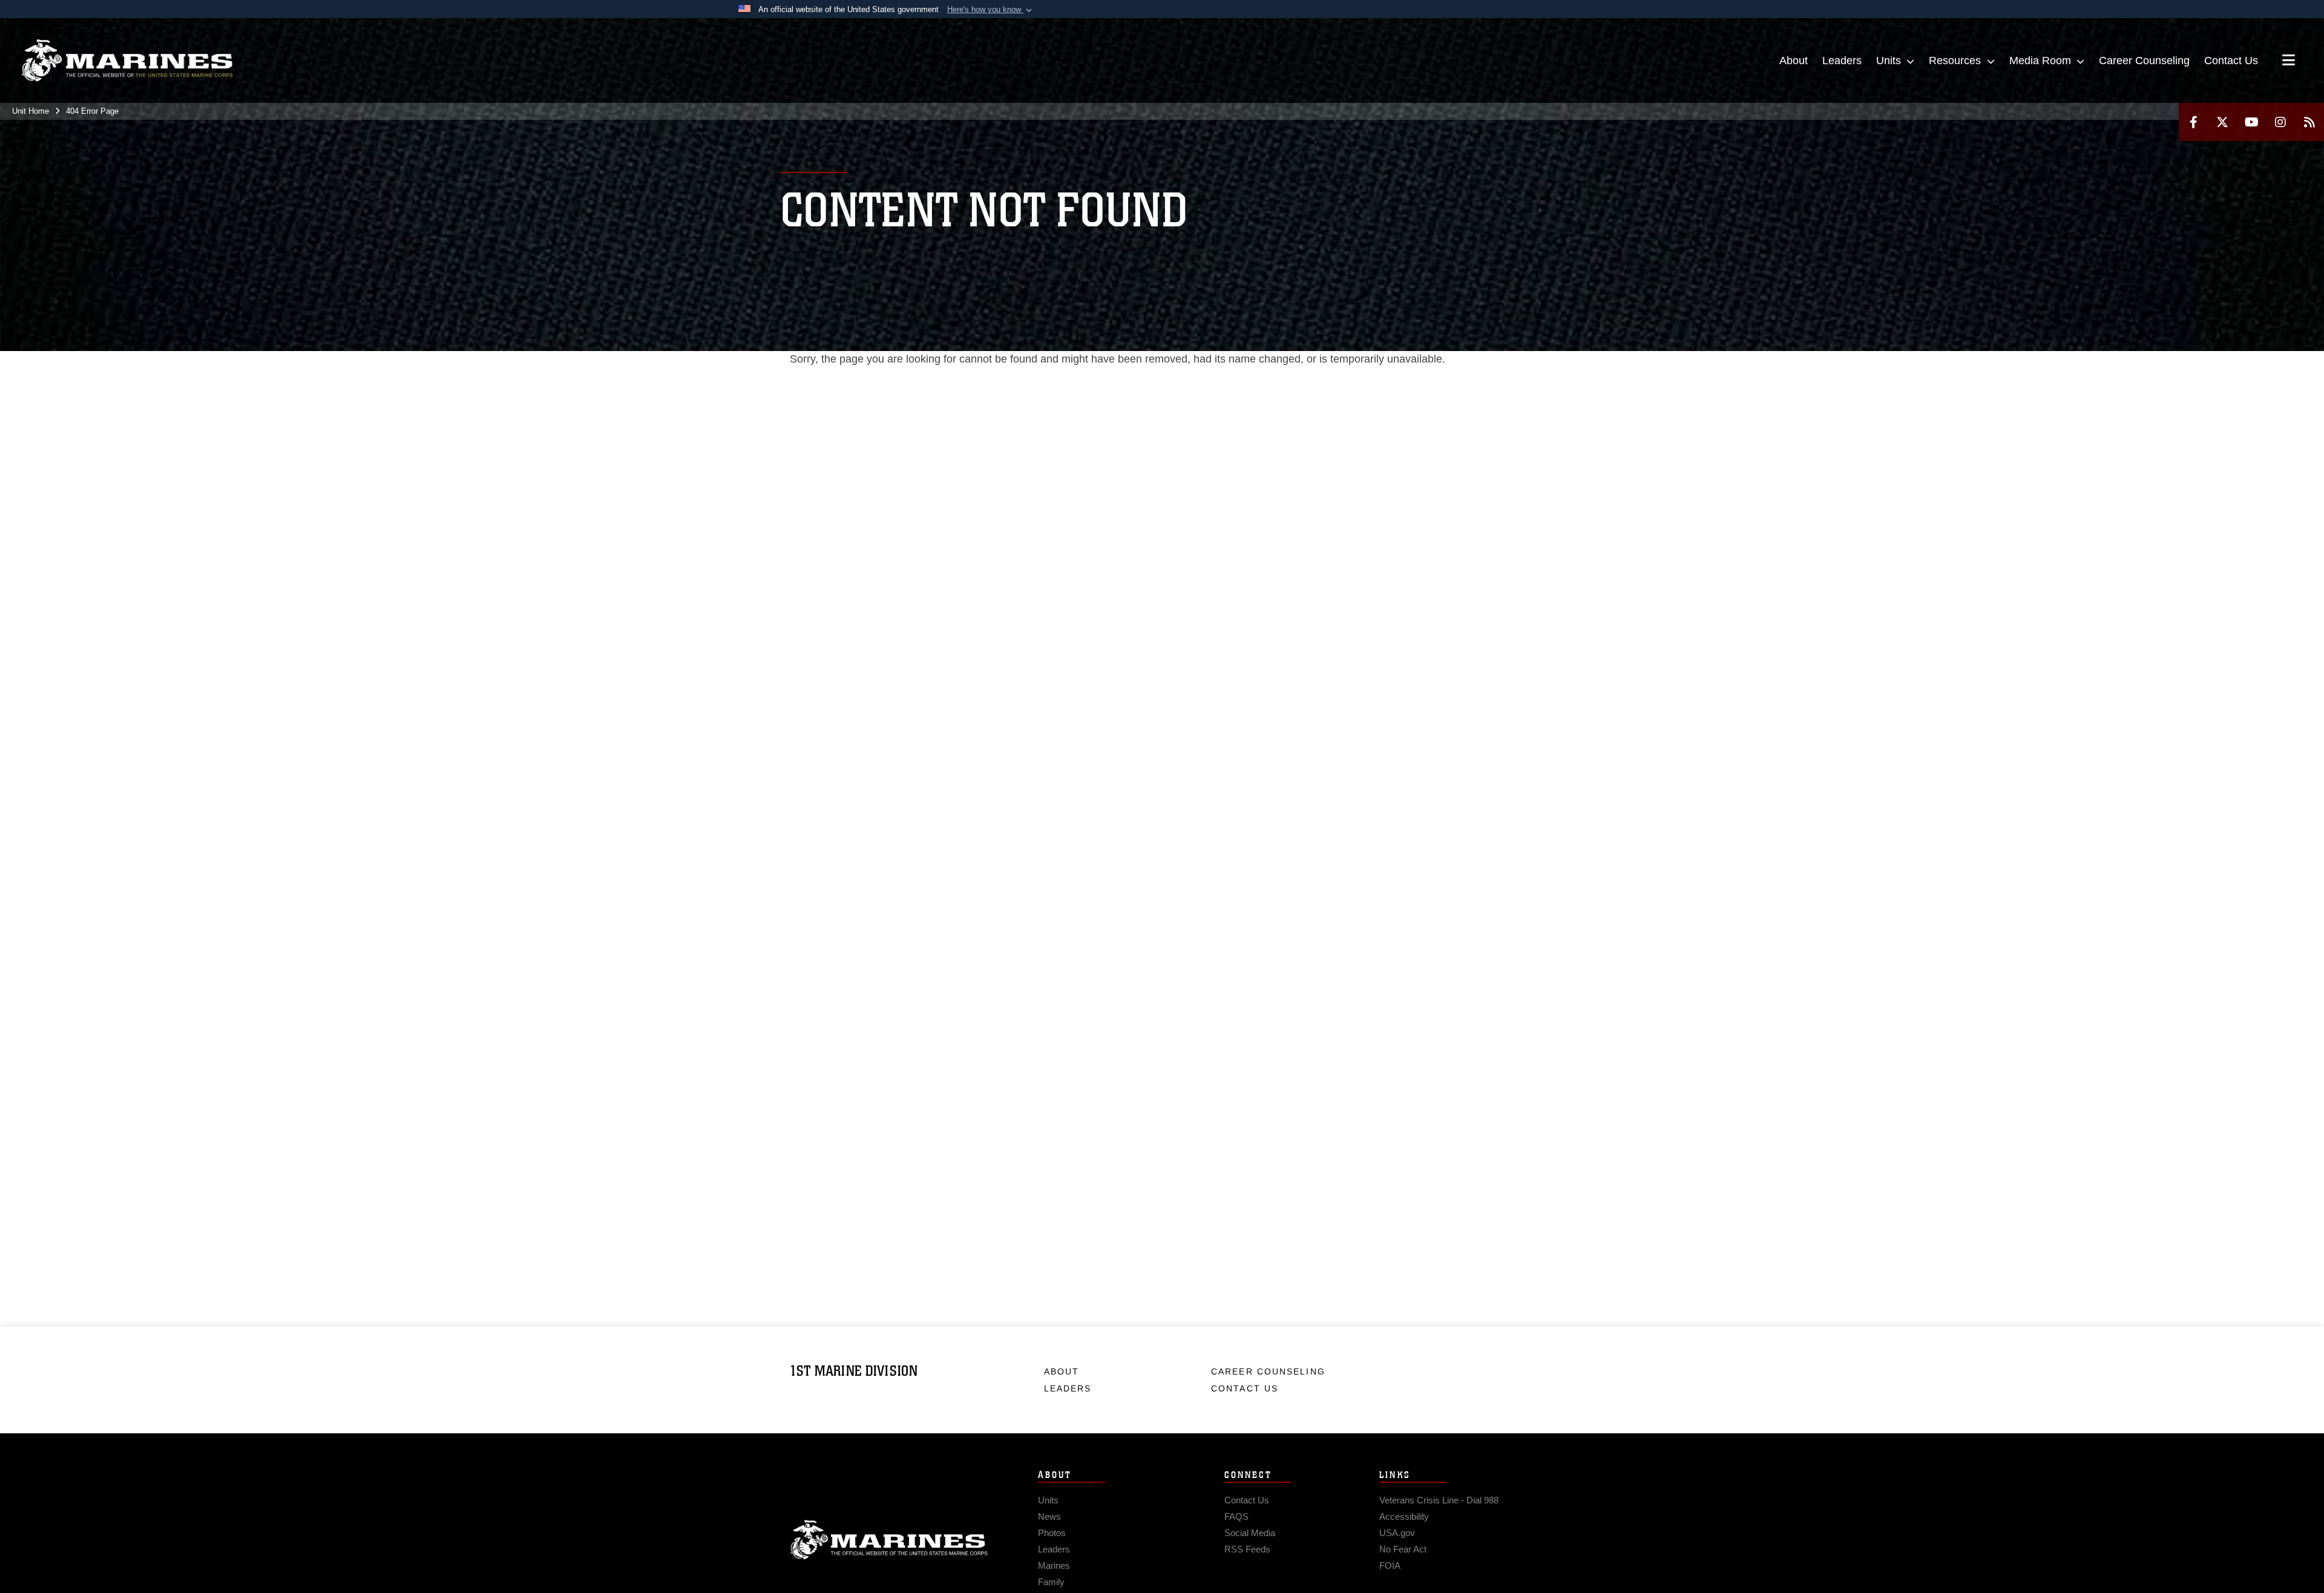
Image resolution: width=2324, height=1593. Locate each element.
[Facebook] (2193, 122)
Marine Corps (889, 1540)
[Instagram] (2280, 122)
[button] (991, 10)
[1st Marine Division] (127, 61)
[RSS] (2309, 122)
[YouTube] (2251, 122)
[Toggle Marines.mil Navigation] (2289, 61)
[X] (2222, 122)
